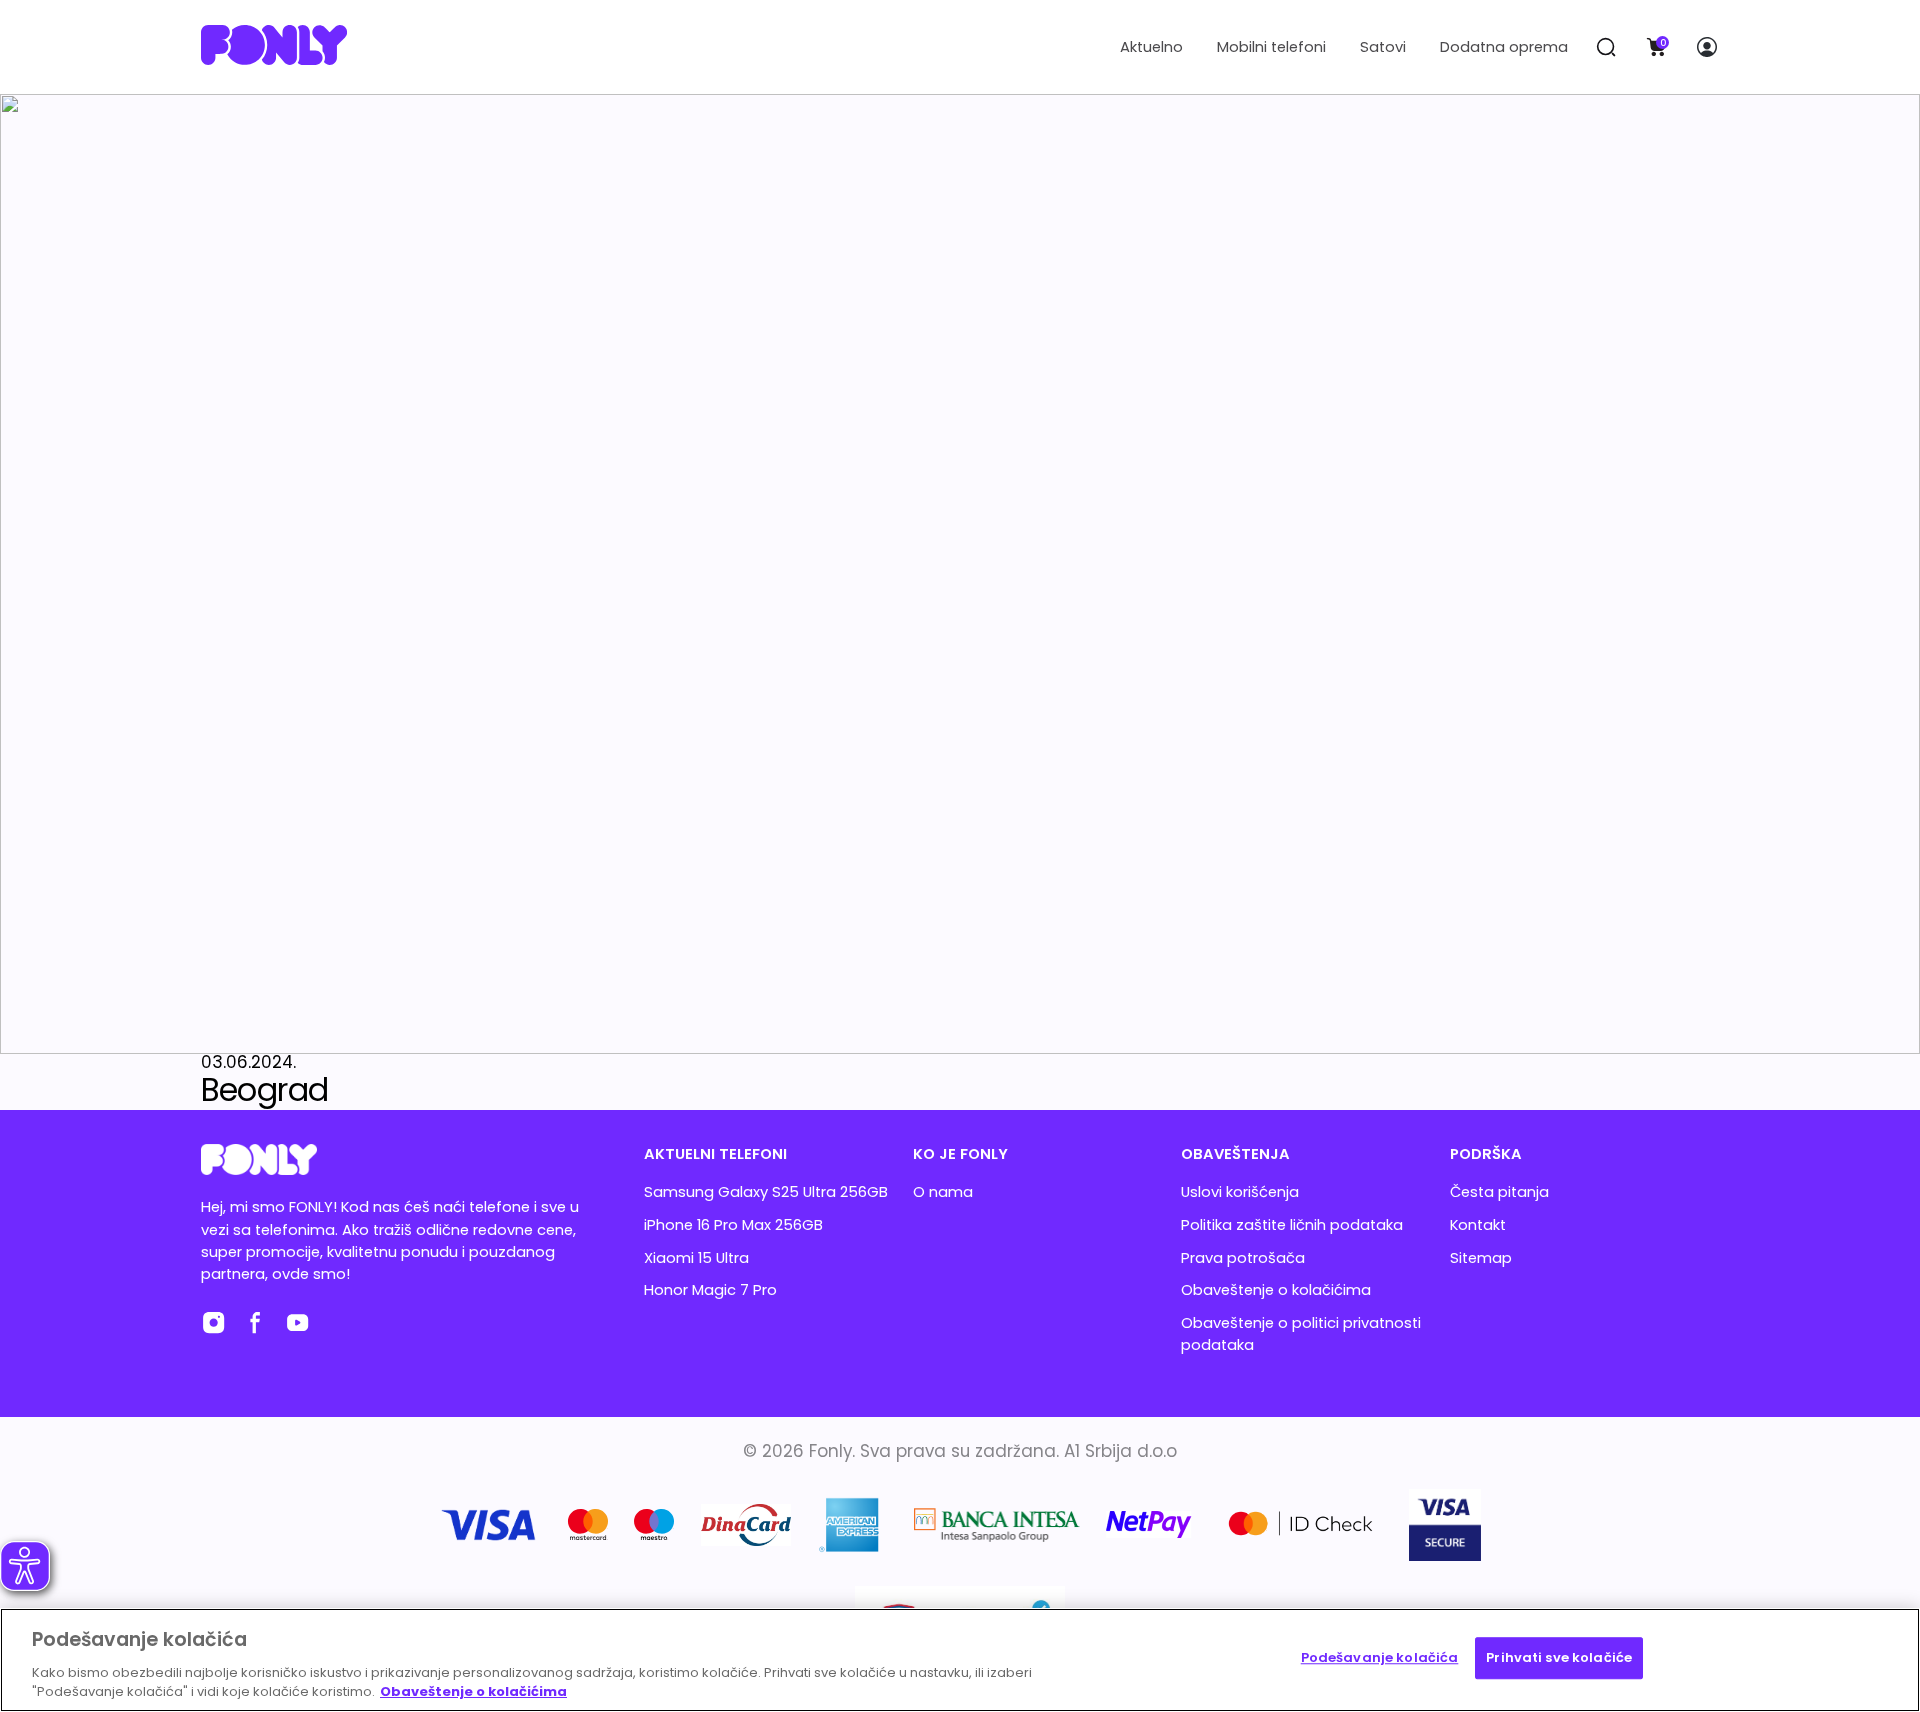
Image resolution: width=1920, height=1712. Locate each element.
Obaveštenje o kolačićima (1276, 1290)
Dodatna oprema (1504, 47)
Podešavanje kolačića (1380, 1657)
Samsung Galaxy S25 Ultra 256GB (766, 1192)
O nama (943, 1192)
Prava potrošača (1243, 1258)
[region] (960, 1660)
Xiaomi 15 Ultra (696, 1258)
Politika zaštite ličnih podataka (1292, 1225)
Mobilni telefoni (1271, 47)
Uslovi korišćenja (1240, 1192)
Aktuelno (1151, 47)
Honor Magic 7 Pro (710, 1290)
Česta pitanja (1499, 1192)
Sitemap (1481, 1258)
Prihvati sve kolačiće (1559, 1657)
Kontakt (1478, 1225)
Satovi (1383, 47)
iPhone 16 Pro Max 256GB (733, 1225)
